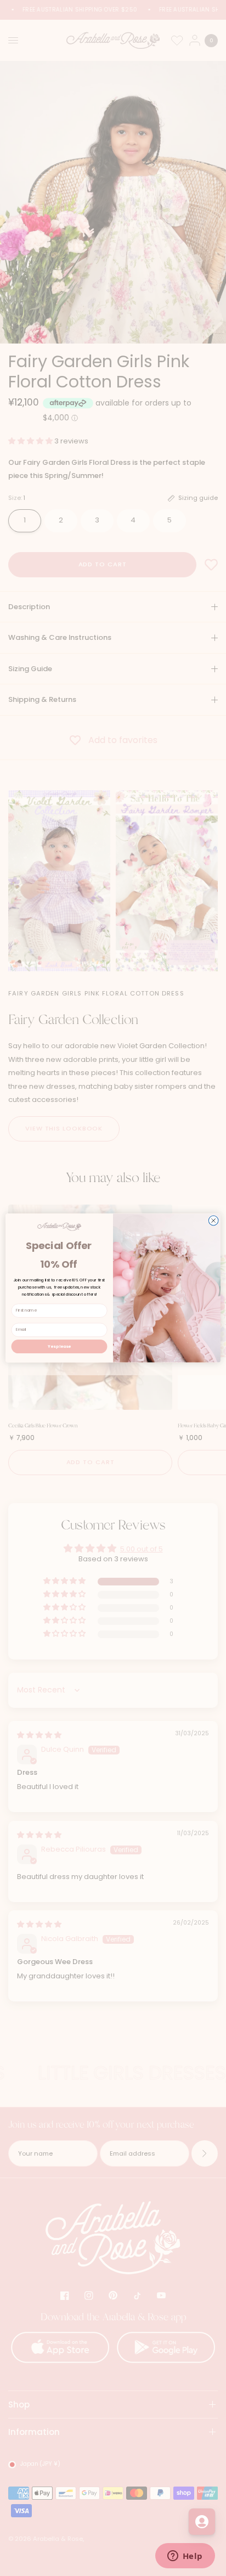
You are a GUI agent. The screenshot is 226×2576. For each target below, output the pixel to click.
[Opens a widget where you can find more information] (185, 2557)
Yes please (59, 1346)
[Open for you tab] (202, 2522)
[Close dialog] (213, 1220)
